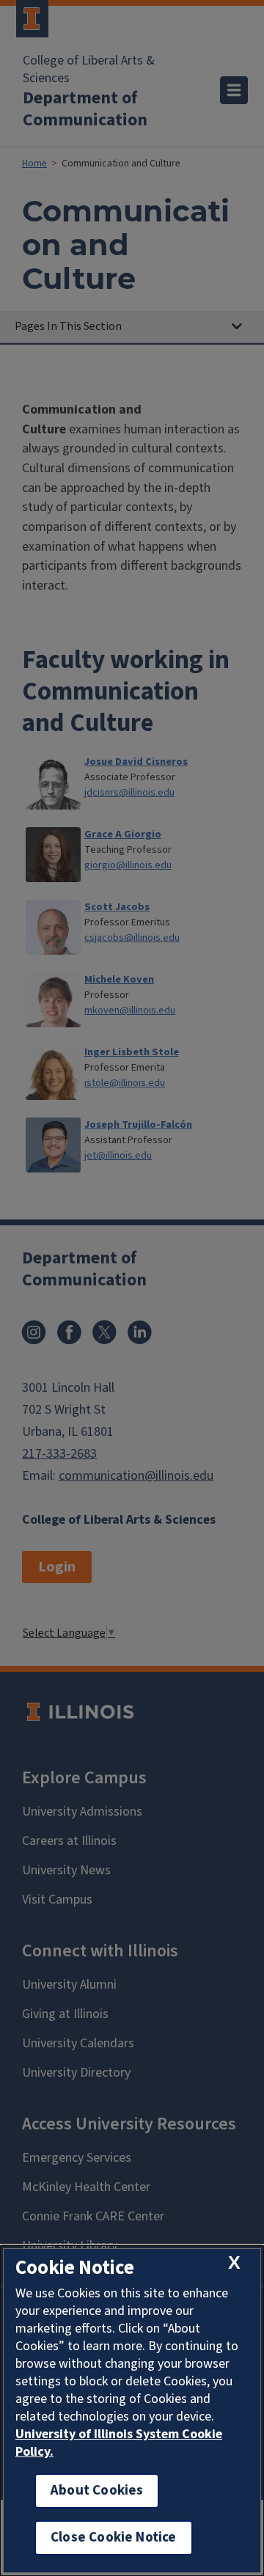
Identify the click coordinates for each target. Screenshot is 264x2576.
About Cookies (97, 2491)
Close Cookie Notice (114, 2538)
